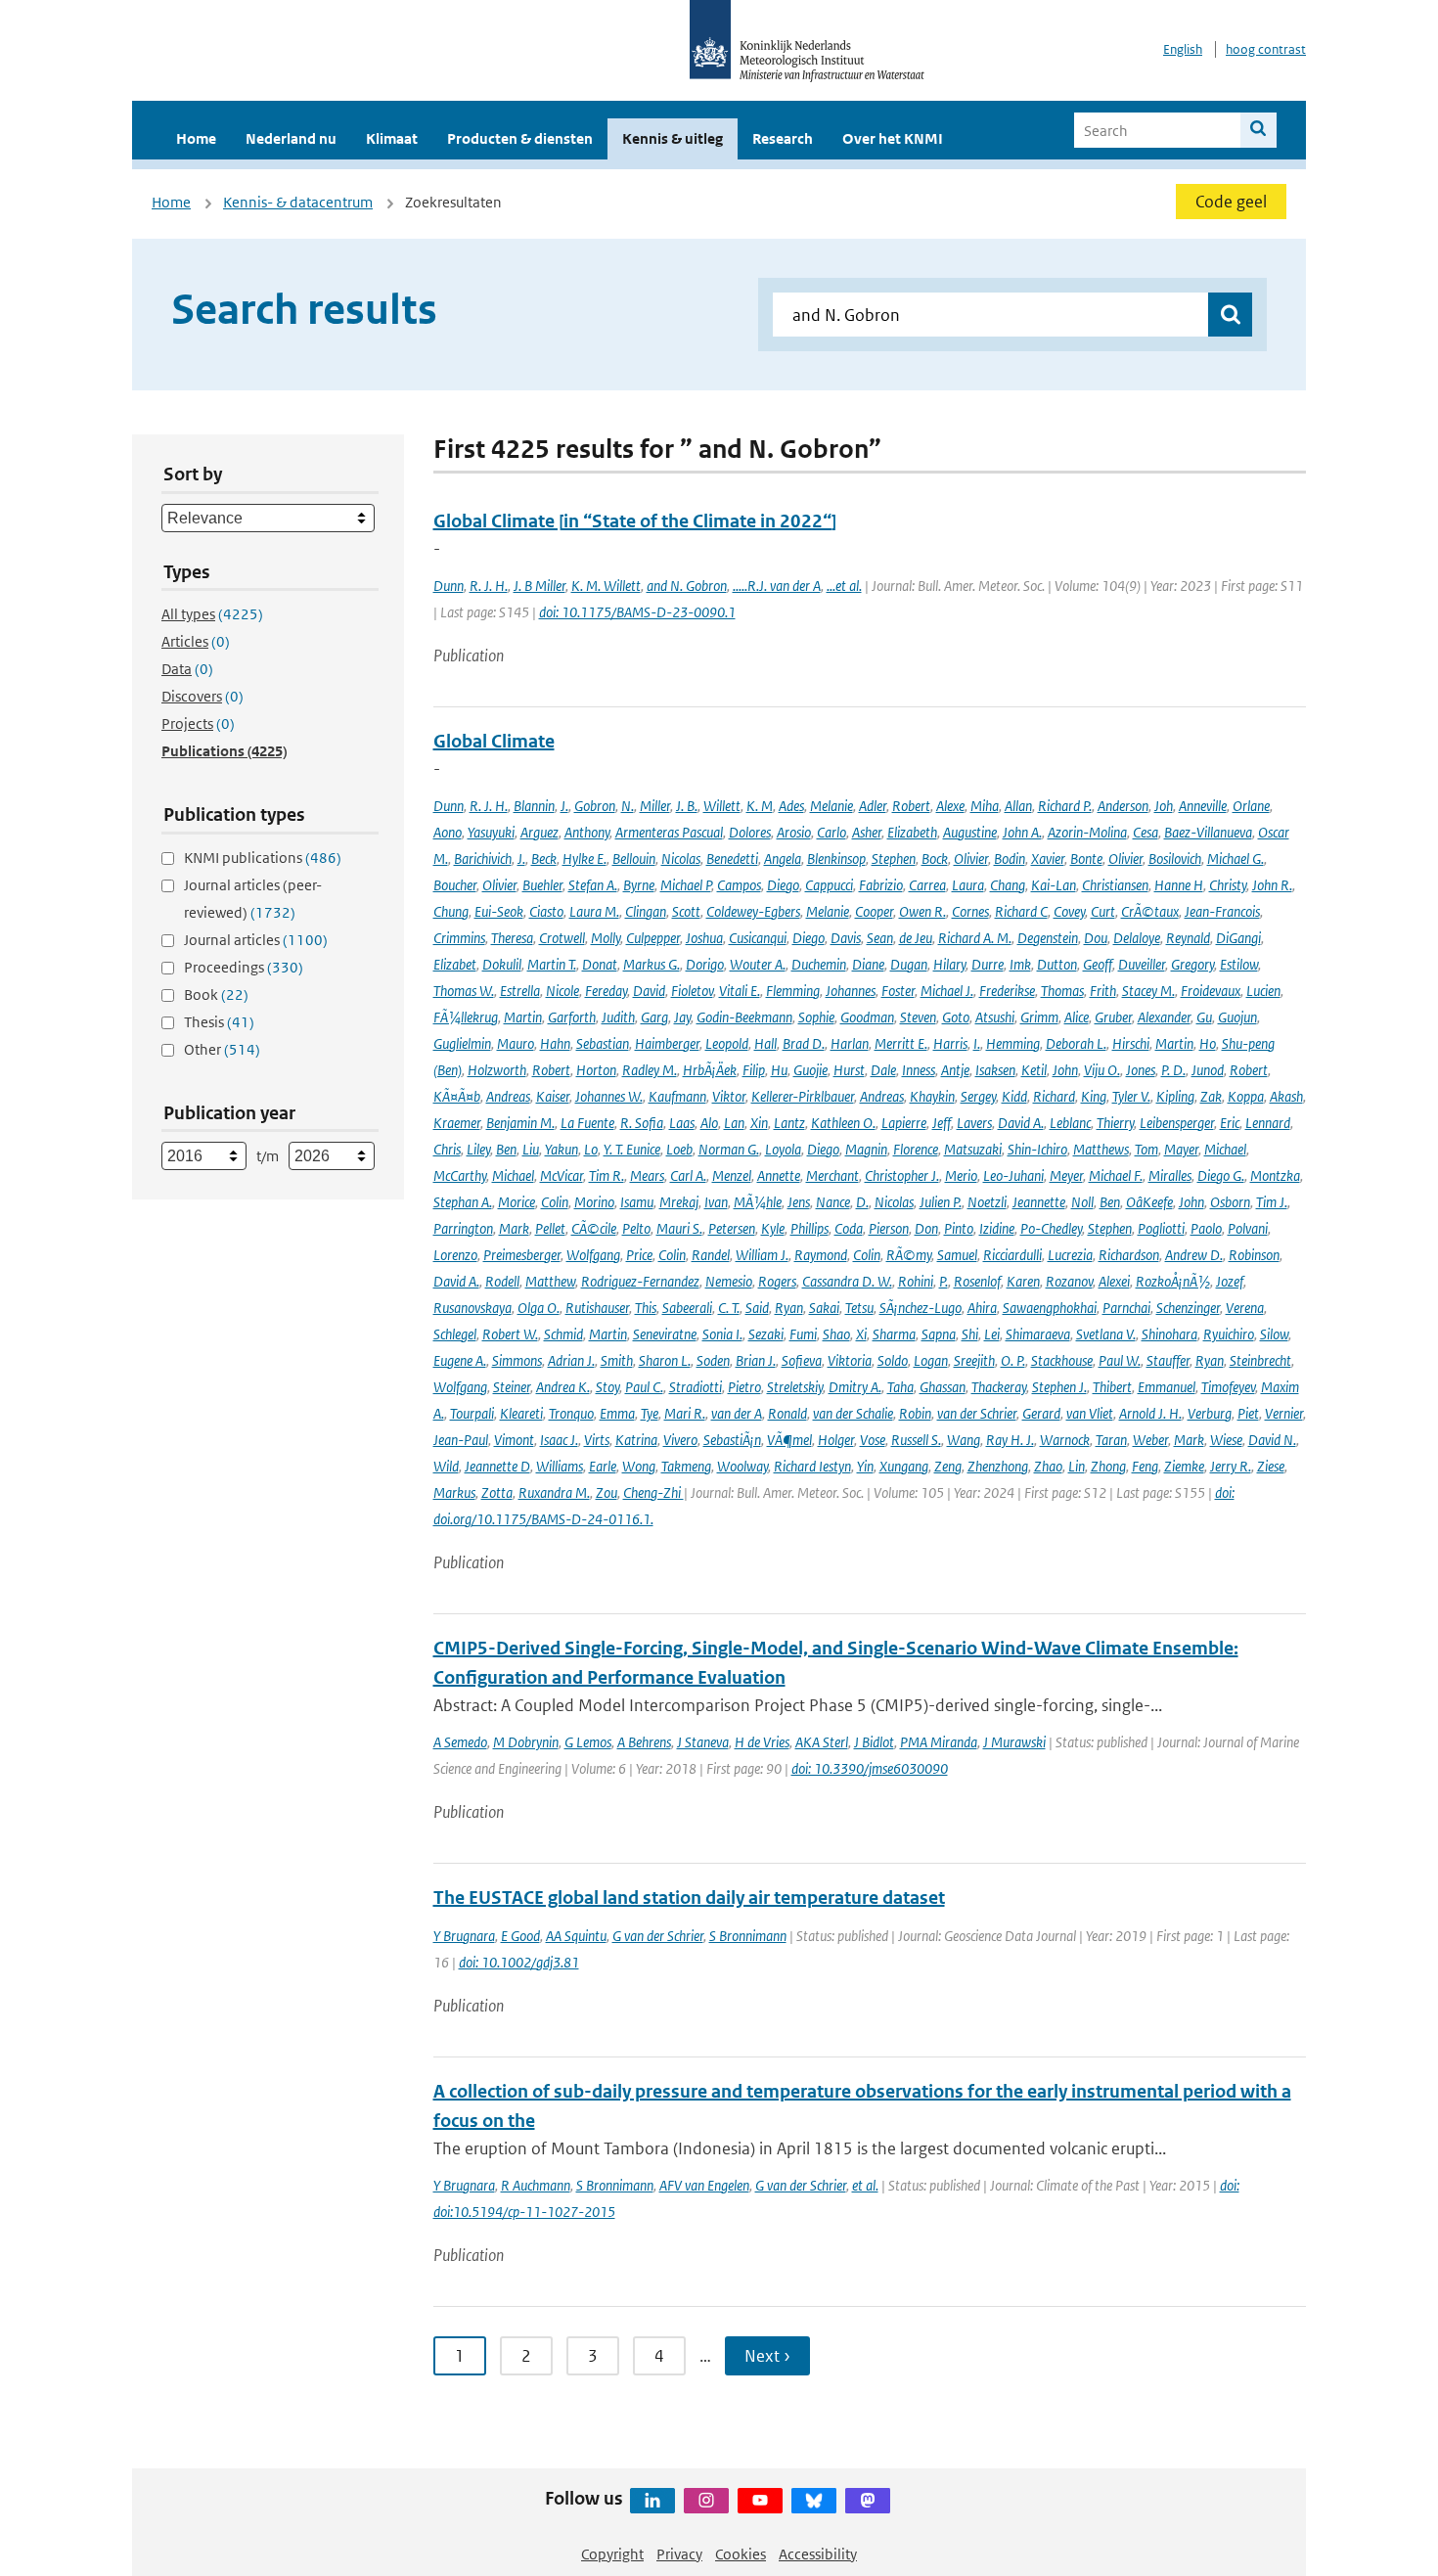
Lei (992, 1334)
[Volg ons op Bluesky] (814, 2501)
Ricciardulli (1012, 1255)
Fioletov (692, 991)
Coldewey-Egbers (753, 911)
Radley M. (650, 1070)
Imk (1020, 964)
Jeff (942, 1123)
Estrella (520, 991)
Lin (1077, 1466)
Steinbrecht (1260, 1360)
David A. (1021, 1123)
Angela (783, 859)
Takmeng (686, 1466)
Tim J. (1272, 1202)
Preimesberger (522, 1255)
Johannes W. (609, 1096)
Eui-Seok (499, 911)
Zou (607, 1492)
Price (639, 1255)
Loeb (679, 1149)
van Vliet (1090, 1413)
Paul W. (1120, 1360)
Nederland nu (291, 138)
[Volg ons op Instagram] (706, 2501)
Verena (1245, 1308)
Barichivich (483, 859)
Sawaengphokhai (1050, 1308)
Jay (682, 1017)
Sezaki (766, 1334)
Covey (1069, 911)
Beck (544, 859)
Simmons (517, 1360)
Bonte (1086, 859)
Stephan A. (463, 1202)
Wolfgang (593, 1255)
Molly (606, 938)
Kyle (773, 1228)
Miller (655, 806)
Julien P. (941, 1202)
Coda (849, 1228)
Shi (970, 1334)
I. (977, 1043)
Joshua (704, 938)
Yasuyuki (491, 832)
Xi (861, 1334)
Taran (1111, 1440)
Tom (1146, 1149)
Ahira (982, 1308)
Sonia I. (722, 1334)
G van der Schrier (658, 1936)
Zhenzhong (998, 1466)
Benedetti (732, 859)
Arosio (794, 832)
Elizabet (455, 964)
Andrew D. (1194, 1255)
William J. (762, 1255)
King (1094, 1096)
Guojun (1237, 1017)
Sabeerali (687, 1308)
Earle (603, 1466)
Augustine (970, 832)
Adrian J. (571, 1360)
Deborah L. (1076, 1043)
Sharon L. (665, 1360)
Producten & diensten (520, 138)
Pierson (889, 1228)
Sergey (978, 1096)
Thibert (1112, 1387)
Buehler (542, 885)
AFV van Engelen (704, 2185)
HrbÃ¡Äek (710, 1070)
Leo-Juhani (1013, 1175)
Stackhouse (1062, 1360)
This (646, 1308)
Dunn (449, 586)
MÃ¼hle (758, 1202)
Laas (682, 1123)
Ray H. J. (1010, 1440)
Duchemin (819, 964)
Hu (779, 1070)
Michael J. (947, 991)
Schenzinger (1188, 1308)
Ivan (716, 1202)
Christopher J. (902, 1175)
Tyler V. (1131, 1096)
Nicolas (681, 859)
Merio (961, 1175)
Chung (451, 911)
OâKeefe (1149, 1202)
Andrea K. (563, 1387)
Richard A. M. (975, 938)
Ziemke (1184, 1466)
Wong (639, 1466)
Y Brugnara (464, 1936)
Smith (617, 1360)
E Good (520, 1936)
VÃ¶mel (789, 1440)
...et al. (844, 586)
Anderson (1123, 806)
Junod (1208, 1070)
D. (862, 1202)
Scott (686, 911)
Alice (1077, 1017)
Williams (560, 1466)
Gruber (1113, 1017)
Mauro (516, 1043)
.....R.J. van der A (777, 586)
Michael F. (1116, 1175)
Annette (779, 1175)
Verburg (1210, 1413)
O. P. (1013, 1360)
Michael (1225, 1149)
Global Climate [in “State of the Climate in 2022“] (635, 521)
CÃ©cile (594, 1228)
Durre (988, 964)
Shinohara (1169, 1334)
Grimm (1039, 1017)
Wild (446, 1466)
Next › (767, 2356)
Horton (596, 1070)
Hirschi (1131, 1043)
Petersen (732, 1228)
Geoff (1098, 964)
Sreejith (974, 1360)
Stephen (894, 859)
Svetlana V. (1106, 1334)
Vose (873, 1440)
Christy (1228, 885)
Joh (1164, 806)
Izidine (997, 1228)
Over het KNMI (893, 138)
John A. (1022, 832)
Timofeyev (1228, 1387)
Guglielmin (462, 1043)
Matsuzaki (973, 1149)
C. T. (729, 1308)
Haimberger (667, 1043)
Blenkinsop (836, 859)
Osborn (1230, 1202)
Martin (523, 1017)
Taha (900, 1387)
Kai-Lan (1054, 885)
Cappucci (829, 885)
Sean (880, 938)
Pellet (550, 1228)
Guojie (810, 1070)
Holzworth (497, 1070)
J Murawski (1014, 1742)
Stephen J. (1059, 1387)
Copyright (612, 2554)
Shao (836, 1334)
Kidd (1014, 1096)
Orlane (1251, 806)
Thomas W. (464, 991)
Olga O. (539, 1308)
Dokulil (502, 964)
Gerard (1041, 1413)
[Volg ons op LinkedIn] (652, 2501)
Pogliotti (1161, 1228)
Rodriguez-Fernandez (640, 1281)
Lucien (1263, 991)
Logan (931, 1360)
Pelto (636, 1228)
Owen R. (922, 911)
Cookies (741, 2554)
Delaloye (1137, 938)
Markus (454, 1492)
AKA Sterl (822, 1742)
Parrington (463, 1228)
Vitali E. (740, 991)
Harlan (850, 1043)
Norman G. (729, 1149)
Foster (898, 991)
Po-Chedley (1051, 1228)
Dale (883, 1070)
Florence (916, 1149)
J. (564, 806)
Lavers (974, 1123)
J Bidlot (874, 1742)
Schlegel (455, 1334)
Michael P (686, 885)
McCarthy (460, 1175)
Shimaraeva (1038, 1334)
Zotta (497, 1492)
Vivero (680, 1440)
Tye (650, 1413)
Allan (1018, 806)
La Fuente (587, 1123)
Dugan (909, 964)
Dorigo (705, 964)
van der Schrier (977, 1413)
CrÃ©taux (1150, 911)
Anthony (587, 832)
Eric (1230, 1123)
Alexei (1114, 1281)
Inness (919, 1070)
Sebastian (603, 1043)
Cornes (970, 911)
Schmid (563, 1334)
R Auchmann (536, 2185)
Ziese (1271, 1466)
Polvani (1248, 1228)
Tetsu (859, 1308)
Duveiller (1142, 964)
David (649, 991)
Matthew (550, 1281)
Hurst (849, 1070)
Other (222, 1049)
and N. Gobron (687, 586)
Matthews (1101, 1149)
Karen (1023, 1281)
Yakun (562, 1149)
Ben (506, 1149)
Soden (713, 1360)
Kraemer (457, 1123)
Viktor (729, 1096)
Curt (1103, 911)
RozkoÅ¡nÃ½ (1173, 1281)
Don (926, 1228)
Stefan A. (593, 885)
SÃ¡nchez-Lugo (921, 1308)
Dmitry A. (855, 1387)
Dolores (750, 832)
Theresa (512, 938)
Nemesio (729, 1281)
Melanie (831, 806)
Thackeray (999, 1387)
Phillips (809, 1228)
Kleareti (521, 1413)
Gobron (595, 806)
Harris (950, 1043)
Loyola (783, 1149)
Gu (1204, 1017)
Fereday (606, 991)
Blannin (534, 806)
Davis (846, 938)
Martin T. (552, 964)
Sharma (894, 1334)
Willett (722, 806)
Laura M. (594, 911)
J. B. (687, 806)
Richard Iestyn (812, 1466)
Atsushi (995, 1017)
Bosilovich (1175, 859)
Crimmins (459, 938)
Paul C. (644, 1387)
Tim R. (607, 1175)
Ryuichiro (1229, 1334)
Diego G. (1221, 1175)
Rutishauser (597, 1308)
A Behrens (644, 1742)
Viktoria (850, 1360)
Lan (734, 1123)
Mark (514, 1228)
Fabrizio (881, 885)
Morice (517, 1202)
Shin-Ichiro (1037, 1149)
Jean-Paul (461, 1440)
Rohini (916, 1281)
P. (944, 1281)
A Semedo (460, 1742)
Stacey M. (1148, 991)
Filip (754, 1070)
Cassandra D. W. (847, 1281)
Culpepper (653, 938)
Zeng (948, 1466)
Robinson (1254, 1255)
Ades (791, 806)
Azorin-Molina (1087, 832)
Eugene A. (460, 1360)
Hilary (949, 964)
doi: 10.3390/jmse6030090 (870, 1768)
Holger (836, 1440)
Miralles (1170, 1175)
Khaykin (932, 1096)
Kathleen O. (843, 1123)
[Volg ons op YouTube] (760, 2501)
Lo (591, 1149)
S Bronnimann (748, 1936)
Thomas (1062, 991)
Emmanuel (1167, 1387)
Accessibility (818, 2554)
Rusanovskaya (472, 1308)
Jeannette (1039, 1202)
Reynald (1188, 938)
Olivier (971, 859)
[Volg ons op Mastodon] (868, 2501)
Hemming (1013, 1043)
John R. (1272, 885)
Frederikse (1007, 991)
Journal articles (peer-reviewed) (253, 899)
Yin (865, 1466)
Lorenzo (455, 1255)
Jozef (1230, 1281)
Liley (478, 1149)
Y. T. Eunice (632, 1149)
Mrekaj (679, 1202)
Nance (833, 1202)
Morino (594, 1202)
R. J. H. (489, 586)
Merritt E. (901, 1043)
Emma (617, 1413)
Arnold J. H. (1150, 1413)
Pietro (744, 1387)
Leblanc (1070, 1123)
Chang (1008, 885)
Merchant (832, 1175)
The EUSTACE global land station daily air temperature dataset (689, 1898)
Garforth (572, 1017)
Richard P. (1065, 806)
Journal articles (256, 940)
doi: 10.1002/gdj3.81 (519, 1962)
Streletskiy (795, 1387)
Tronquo (571, 1413)
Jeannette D (497, 1466)
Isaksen (995, 1070)
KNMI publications (263, 858)
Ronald (787, 1413)
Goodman (867, 1017)
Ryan (789, 1308)
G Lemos (588, 1742)
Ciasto (546, 911)
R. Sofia (642, 1123)
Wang (964, 1440)
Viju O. (1102, 1070)
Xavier (1048, 859)
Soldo (893, 1360)
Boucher (455, 885)
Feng (1145, 1466)
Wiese (1226, 1440)
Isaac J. (559, 1440)
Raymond (821, 1255)
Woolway (742, 1466)
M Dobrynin (526, 1742)
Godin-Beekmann (744, 1017)
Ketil (1034, 1070)
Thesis (219, 1022)
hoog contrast (1266, 49)
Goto (956, 1017)
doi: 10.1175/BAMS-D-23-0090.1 (637, 612)
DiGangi (1238, 938)
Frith (1103, 991)
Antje (955, 1070)
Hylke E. (584, 859)
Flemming (793, 991)
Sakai (824, 1308)
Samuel (957, 1255)
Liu (531, 1149)
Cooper (874, 911)
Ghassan (943, 1387)
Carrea (927, 885)
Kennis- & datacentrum (298, 202)
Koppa (1246, 1096)
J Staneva (703, 1742)
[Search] (1258, 130)
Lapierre (904, 1123)
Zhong (1108, 1466)
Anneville (1203, 806)
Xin (759, 1123)
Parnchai (1126, 1308)
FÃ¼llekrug (466, 1017)
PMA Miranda (939, 1742)
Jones (1141, 1070)
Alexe (950, 806)
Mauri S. (679, 1228)
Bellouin (634, 859)
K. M (760, 806)
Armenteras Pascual (669, 832)
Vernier (1284, 1413)
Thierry (1115, 1123)
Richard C (1021, 911)
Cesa (1146, 832)
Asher (867, 832)
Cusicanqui (758, 938)
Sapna (939, 1334)
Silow (1274, 1334)
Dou (1096, 938)
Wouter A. (758, 964)
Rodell (502, 1281)
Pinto (959, 1228)
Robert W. (510, 1334)
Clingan (646, 911)
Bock (935, 859)
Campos (739, 885)
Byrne (639, 885)
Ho (1208, 1043)
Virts (597, 1440)
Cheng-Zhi (653, 1492)
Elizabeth (912, 832)
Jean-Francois (1222, 911)
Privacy (679, 2554)
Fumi (803, 1334)
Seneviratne (665, 1334)
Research (783, 138)
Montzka (1275, 1175)
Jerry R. (1231, 1466)
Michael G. (1236, 859)
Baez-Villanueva (1208, 832)
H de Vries (762, 1742)
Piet (1248, 1413)
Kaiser (553, 1096)
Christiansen (1115, 885)
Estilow (1239, 964)
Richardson (1129, 1255)
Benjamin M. (520, 1123)
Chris (447, 1149)
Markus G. (652, 964)
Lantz (789, 1123)
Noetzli (987, 1202)
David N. (1272, 1440)
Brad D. (804, 1043)
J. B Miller (539, 586)
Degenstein (1048, 938)
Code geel (1231, 202)
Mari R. (685, 1413)
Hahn (555, 1043)
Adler (873, 806)
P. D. (1173, 1070)
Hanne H (1179, 885)
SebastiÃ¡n (732, 1440)
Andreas (508, 1096)
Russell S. (916, 1440)
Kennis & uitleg (673, 138)
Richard (1054, 1096)
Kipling (1175, 1096)
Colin (555, 1202)
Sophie (816, 1017)
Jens (799, 1202)
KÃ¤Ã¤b (457, 1096)
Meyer (1066, 1175)
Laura (968, 885)
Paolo (1206, 1228)
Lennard (1268, 1123)
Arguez (539, 832)
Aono (448, 832)
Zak (1211, 1096)
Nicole (562, 991)
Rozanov (1069, 1281)
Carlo (831, 832)
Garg (654, 1017)
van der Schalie (853, 1413)
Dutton (1057, 964)
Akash (1286, 1096)
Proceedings (244, 967)
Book (216, 994)
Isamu (637, 1202)
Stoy (607, 1387)
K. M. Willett (606, 586)
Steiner (512, 1387)
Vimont (514, 1440)
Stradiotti (696, 1387)
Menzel (732, 1175)
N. (628, 806)
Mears (647, 1175)
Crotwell (562, 938)
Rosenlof (977, 1281)
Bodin (1010, 859)
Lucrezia (1070, 1255)
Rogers (777, 1281)
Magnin (866, 1149)
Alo (709, 1123)
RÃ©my (909, 1255)
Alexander (1164, 1017)
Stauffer (1168, 1360)
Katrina (636, 1440)
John (1065, 1070)
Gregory (1192, 964)
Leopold (727, 1043)
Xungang (904, 1466)
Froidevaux (1211, 991)
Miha (985, 806)
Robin (915, 1413)
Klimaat (392, 138)
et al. (865, 2185)
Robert (911, 806)
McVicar (562, 1175)
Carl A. (688, 1175)
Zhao (1048, 1466)
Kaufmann (677, 1096)
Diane (868, 964)
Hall (765, 1043)
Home (196, 138)
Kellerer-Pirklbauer (803, 1096)
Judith (618, 1017)
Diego (783, 885)
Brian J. (756, 1360)
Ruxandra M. (554, 1492)
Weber (1150, 1440)
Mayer (1181, 1149)
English (1183, 49)
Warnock (1065, 1440)
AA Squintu (576, 1936)
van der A (737, 1413)
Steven (918, 1017)
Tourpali (472, 1413)
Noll (1082, 1202)
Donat (600, 964)
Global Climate (494, 741)
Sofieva (802, 1360)
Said (757, 1308)
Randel (711, 1255)
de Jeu (916, 938)
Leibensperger (1177, 1123)
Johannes (851, 991)
